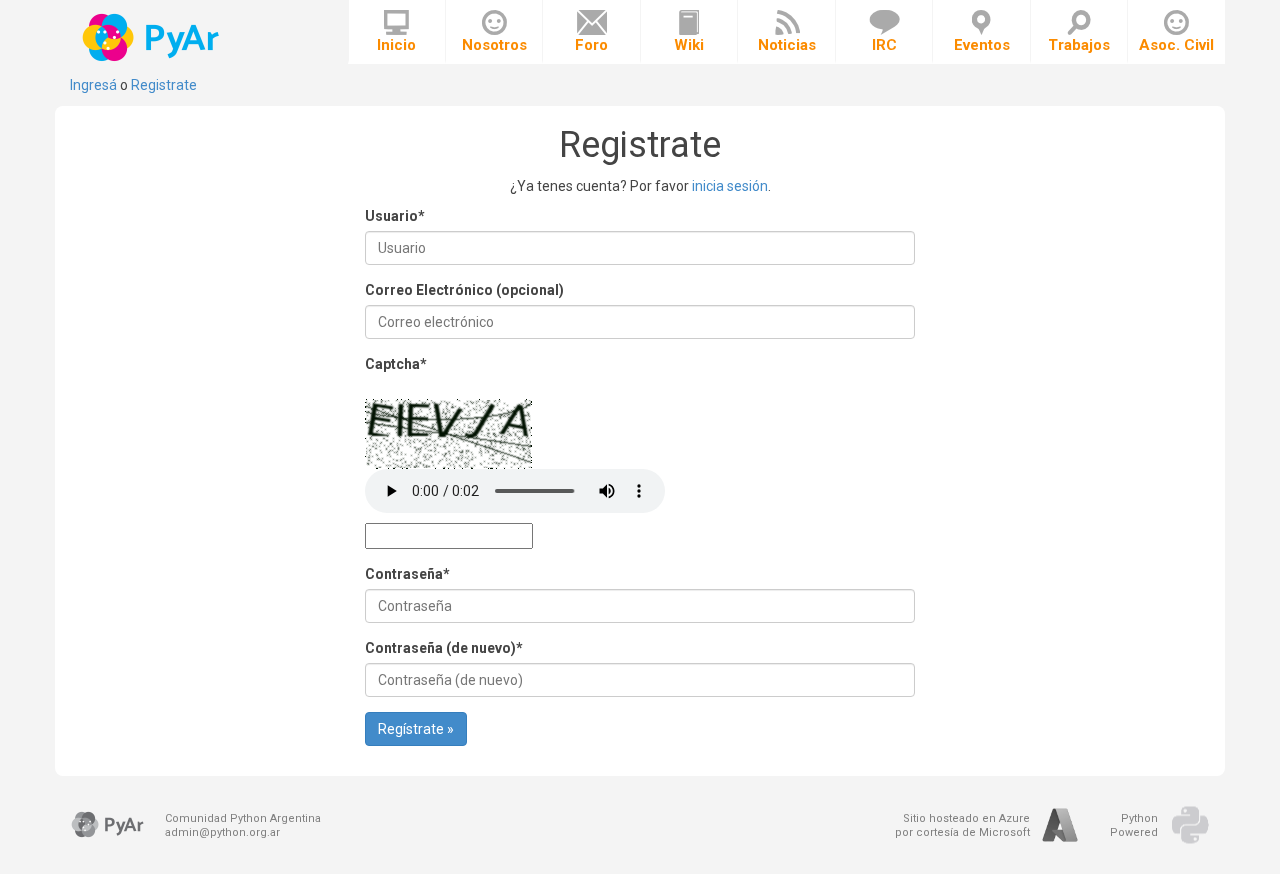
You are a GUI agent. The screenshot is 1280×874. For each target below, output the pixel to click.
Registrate (164, 85)
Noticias (787, 45)
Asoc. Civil (1176, 45)
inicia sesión (730, 186)
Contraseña (407, 574)
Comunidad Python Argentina (243, 818)
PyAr (152, 37)
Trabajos (1079, 45)
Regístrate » (416, 729)
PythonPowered (1134, 825)
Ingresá (93, 85)
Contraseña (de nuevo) (444, 648)
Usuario (395, 216)
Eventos (982, 45)
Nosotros (494, 45)
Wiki (689, 45)
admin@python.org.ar (222, 832)
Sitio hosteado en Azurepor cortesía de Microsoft (962, 825)
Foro (591, 45)
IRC (884, 45)
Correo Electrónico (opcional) (464, 290)
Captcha (396, 364)
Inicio (396, 45)
